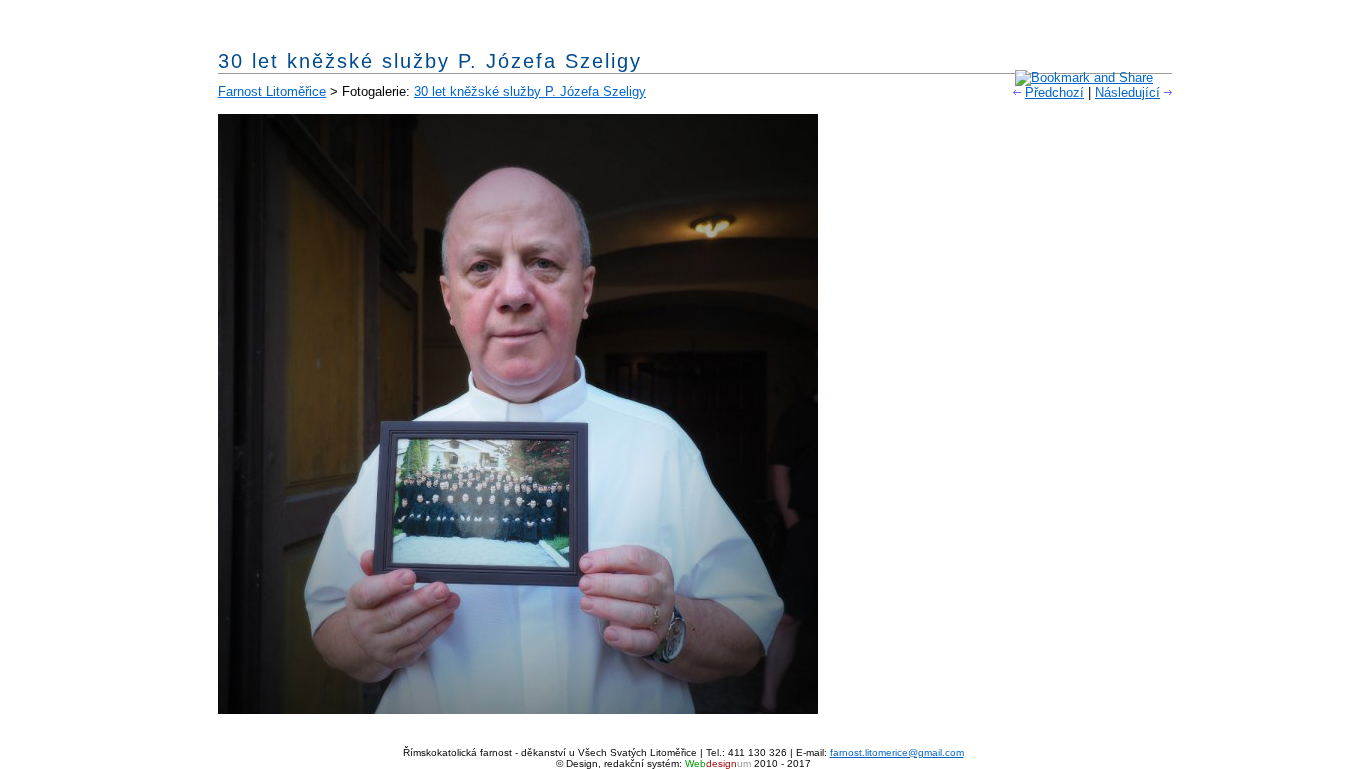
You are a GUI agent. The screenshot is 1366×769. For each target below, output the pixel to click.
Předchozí (1054, 92)
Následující (1127, 92)
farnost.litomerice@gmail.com (897, 752)
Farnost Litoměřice (272, 91)
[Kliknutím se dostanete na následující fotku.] (518, 709)
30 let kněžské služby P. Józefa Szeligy (530, 91)
